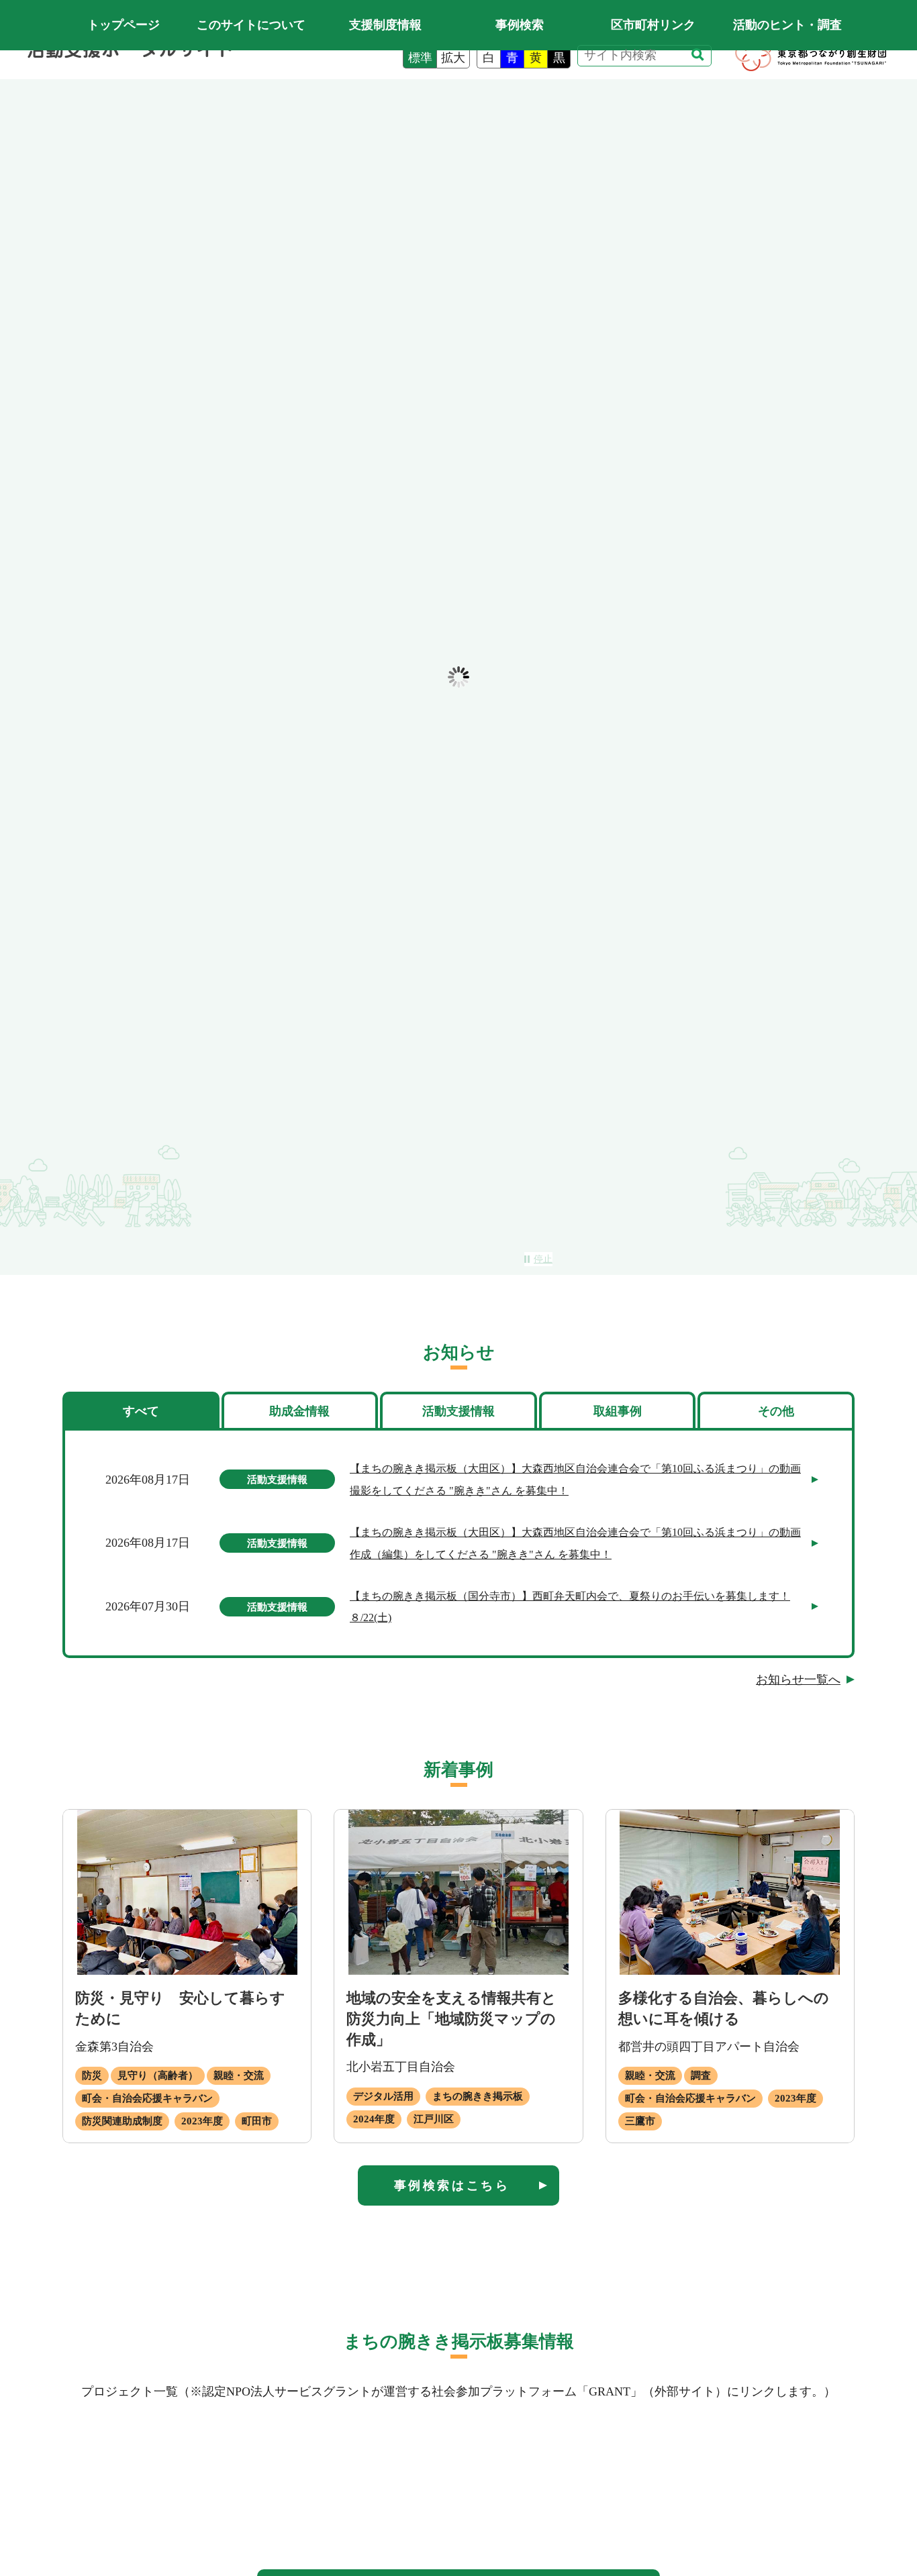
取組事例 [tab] (618, 1411)
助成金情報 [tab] (299, 1411)
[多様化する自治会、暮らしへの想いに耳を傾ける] (730, 1892)
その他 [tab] (776, 1411)
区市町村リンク (653, 25)
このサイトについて (251, 25)
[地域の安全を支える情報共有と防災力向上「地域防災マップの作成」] (458, 1892)
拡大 (453, 58)
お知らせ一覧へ (798, 1680)
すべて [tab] (141, 1411)
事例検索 (520, 25)
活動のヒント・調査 (787, 25)
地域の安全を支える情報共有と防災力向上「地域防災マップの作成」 (451, 2019)
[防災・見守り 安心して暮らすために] (187, 1892)
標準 (420, 58)
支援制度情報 (385, 25)
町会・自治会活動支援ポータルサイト (123, 25)
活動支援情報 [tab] (458, 1411)
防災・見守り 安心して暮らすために (180, 2008)
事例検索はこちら (452, 2185)
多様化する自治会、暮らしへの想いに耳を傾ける (724, 2008)
